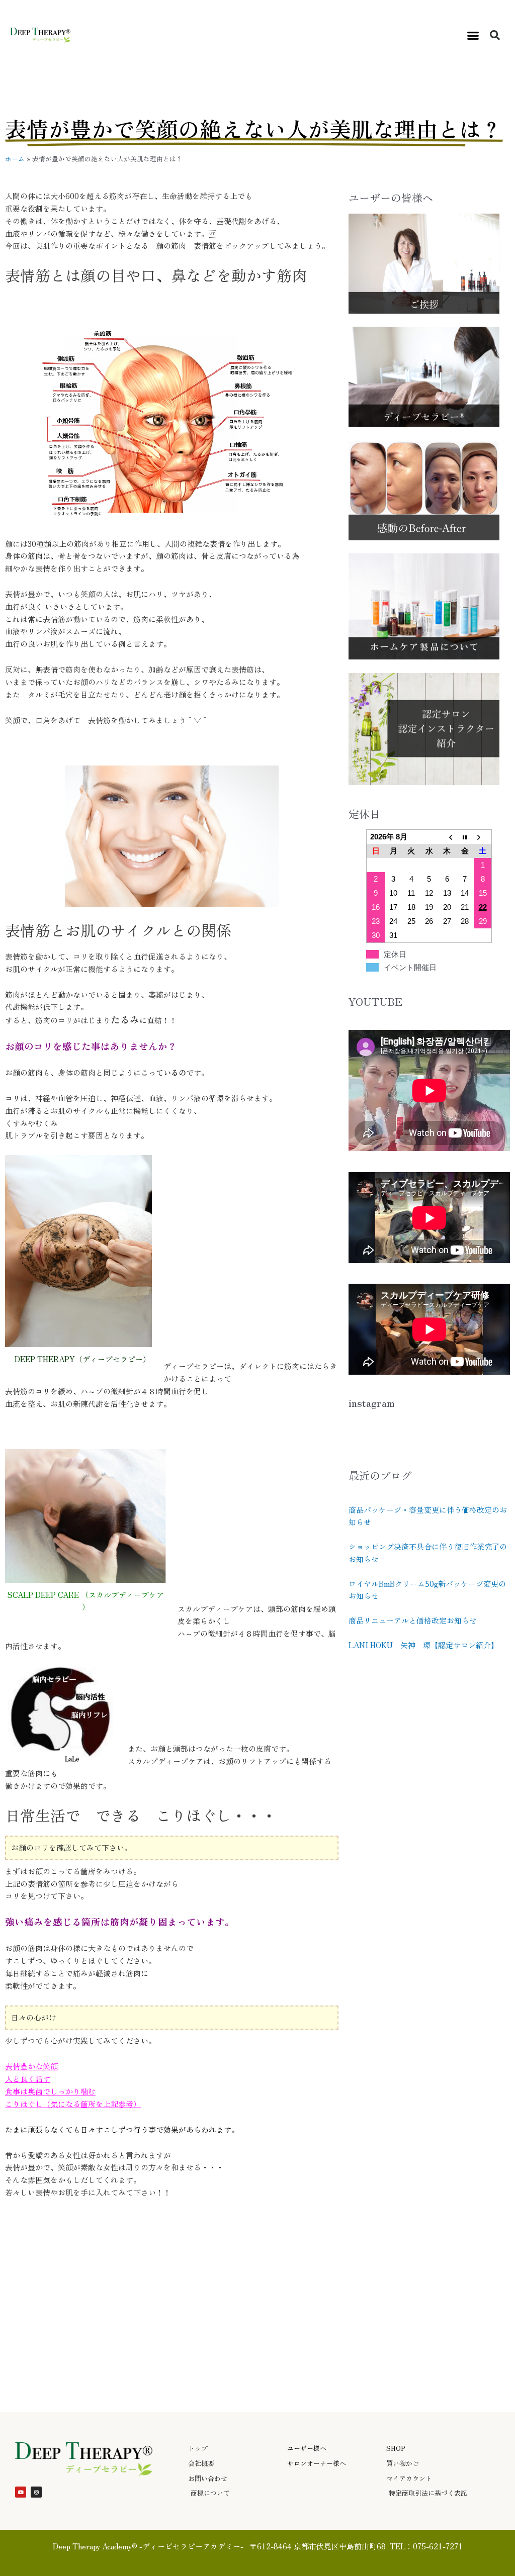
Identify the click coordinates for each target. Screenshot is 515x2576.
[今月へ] (464, 837)
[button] (473, 35)
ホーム (15, 159)
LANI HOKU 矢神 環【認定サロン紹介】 (423, 1645)
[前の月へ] (447, 837)
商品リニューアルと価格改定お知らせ (413, 1620)
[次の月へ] (483, 837)
